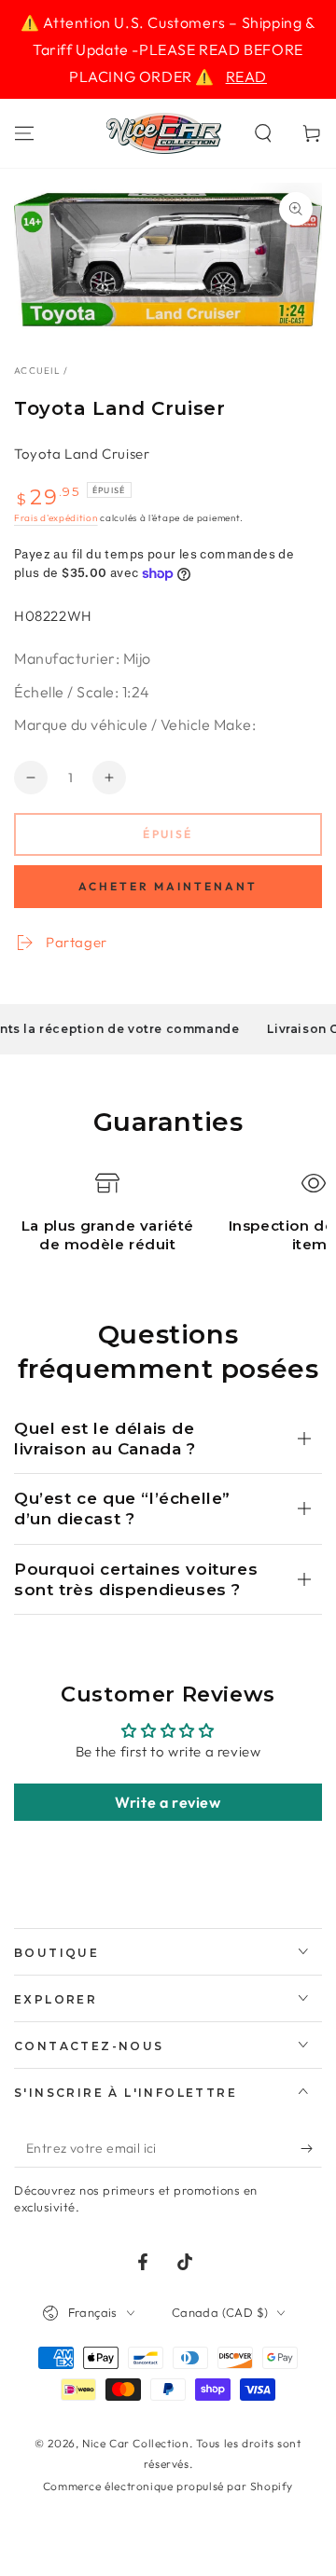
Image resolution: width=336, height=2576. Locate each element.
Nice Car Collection (135, 2443)
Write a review (168, 1802)
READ (246, 76)
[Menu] (24, 133)
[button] (263, 133)
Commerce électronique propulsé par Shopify (168, 2486)
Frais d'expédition (56, 518)
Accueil (37, 371)
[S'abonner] (311, 2149)
